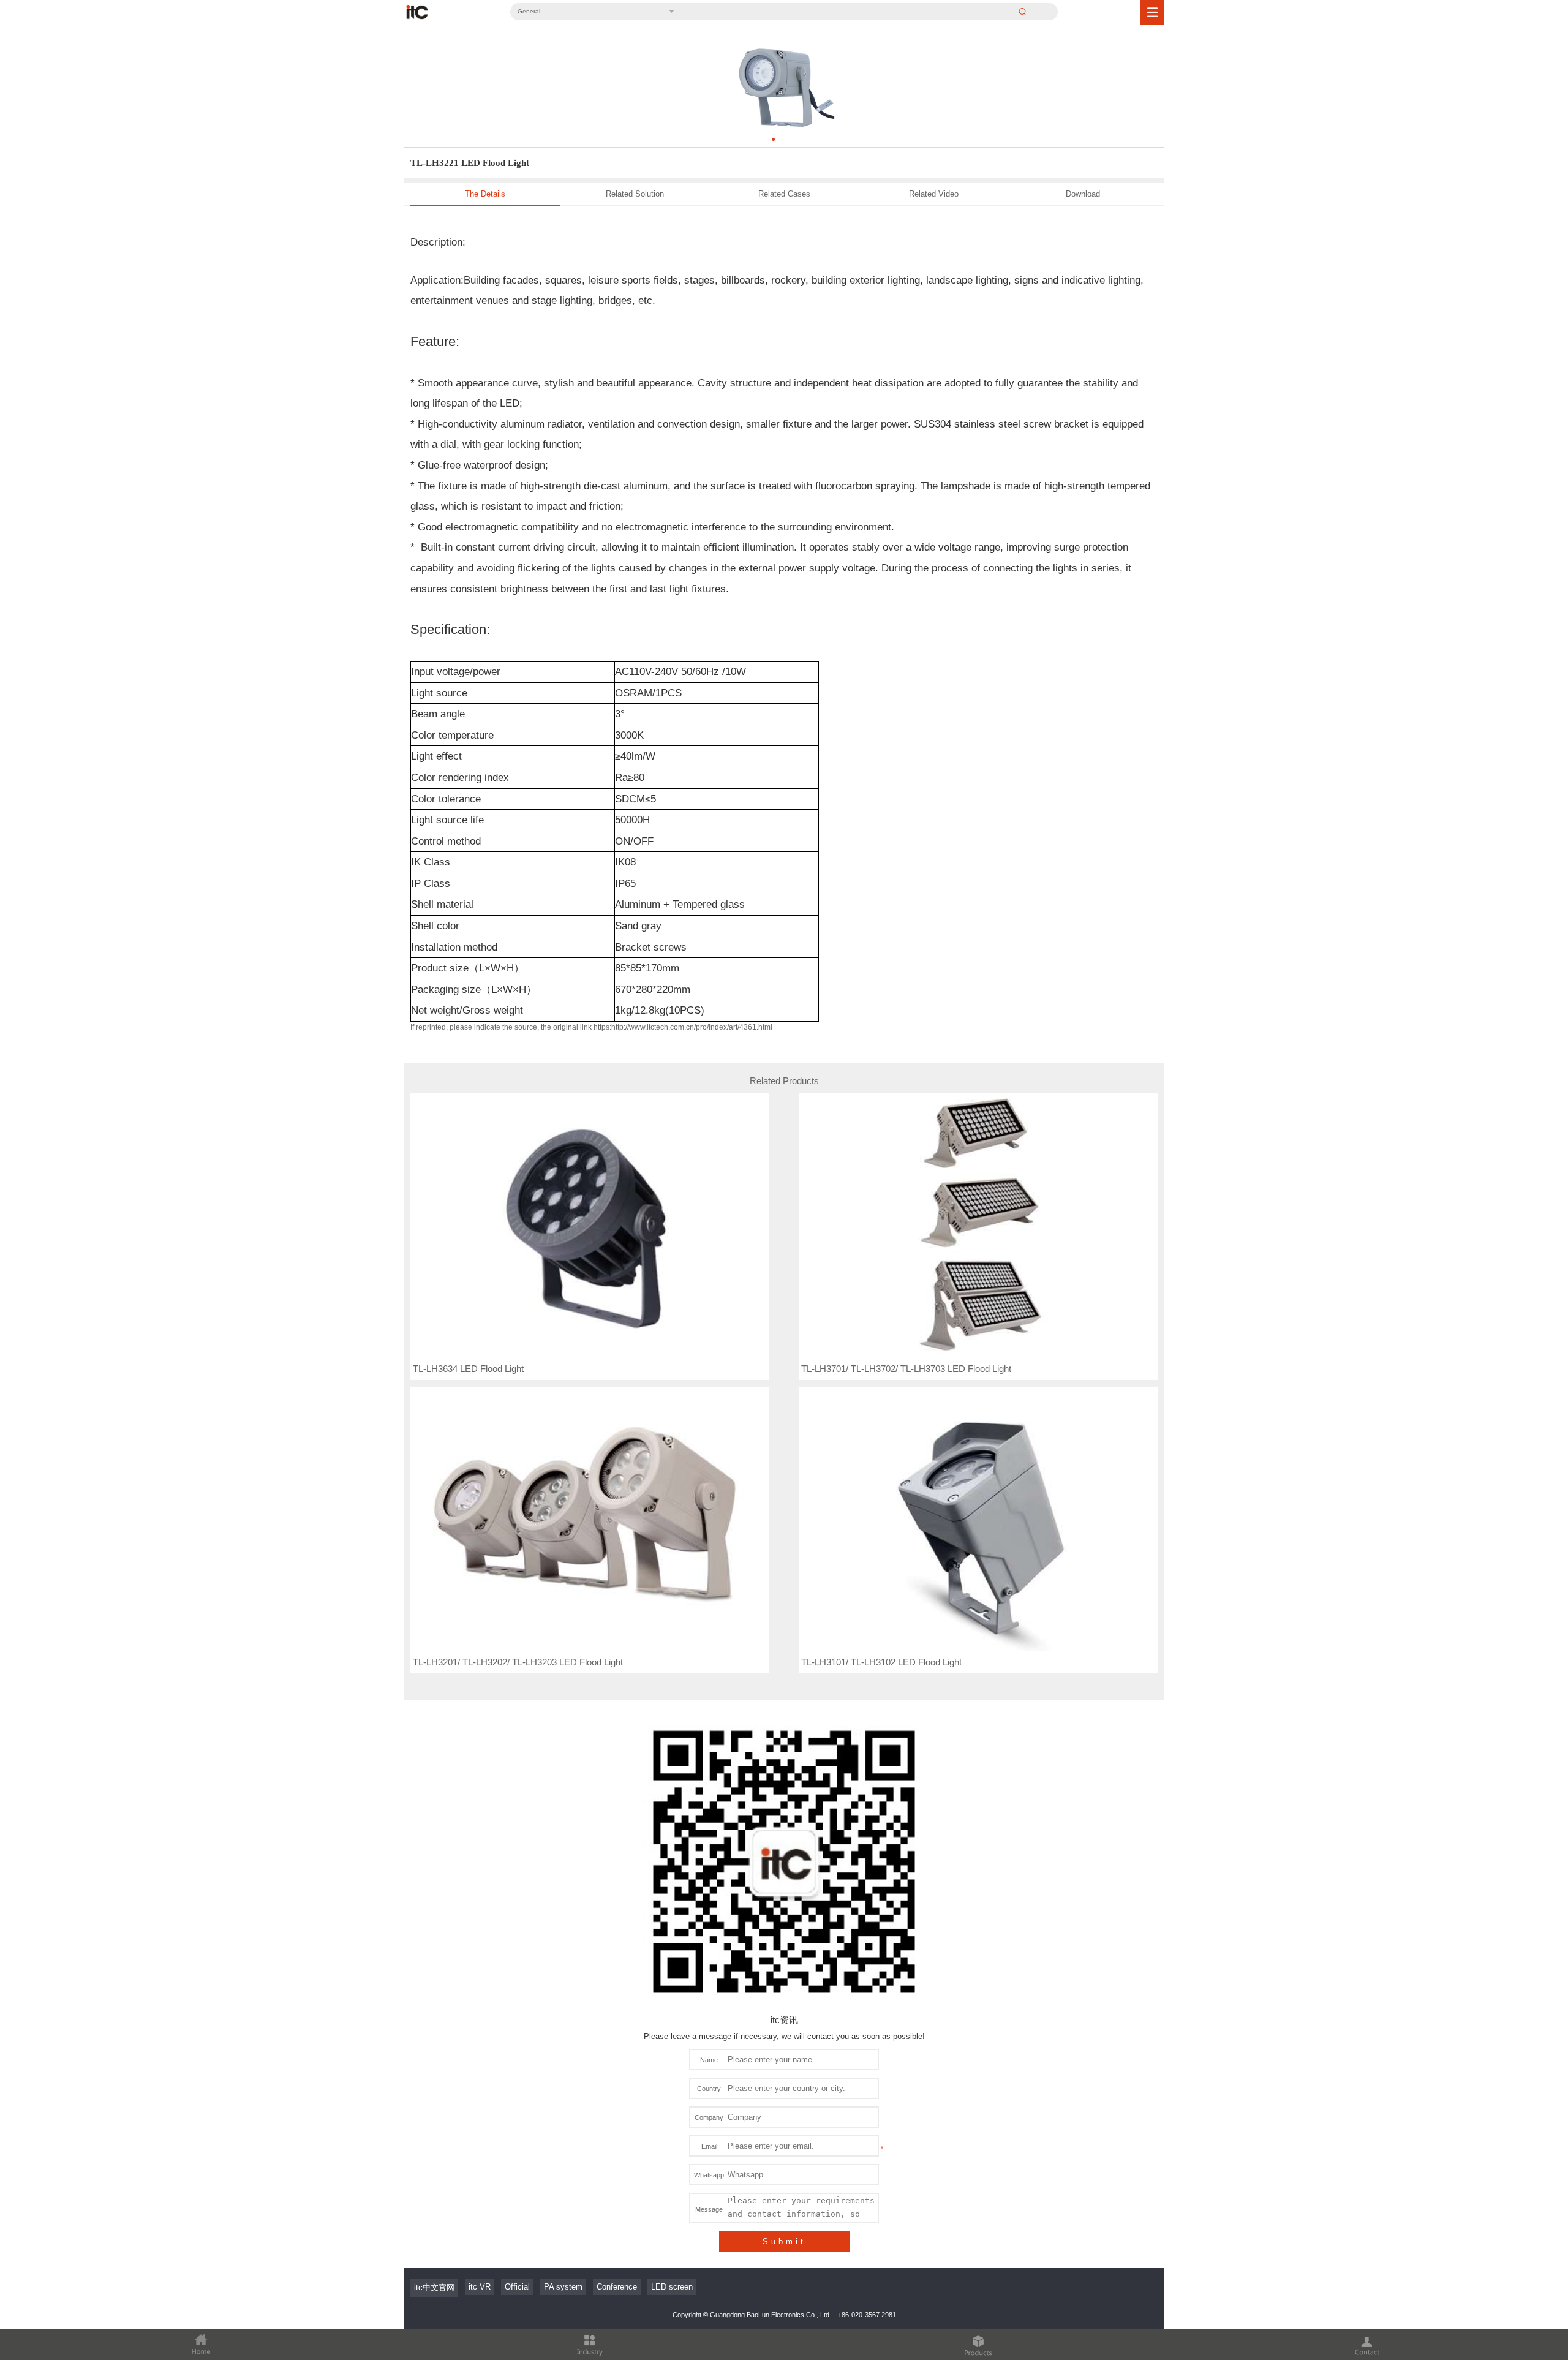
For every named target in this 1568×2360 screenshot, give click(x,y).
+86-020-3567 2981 (867, 2315)
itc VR (480, 2287)
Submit (784, 2241)
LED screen (672, 2287)
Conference (617, 2287)
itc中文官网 (434, 2287)
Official (517, 2287)
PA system (563, 2287)
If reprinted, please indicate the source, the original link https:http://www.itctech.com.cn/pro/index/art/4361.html (591, 1027)
